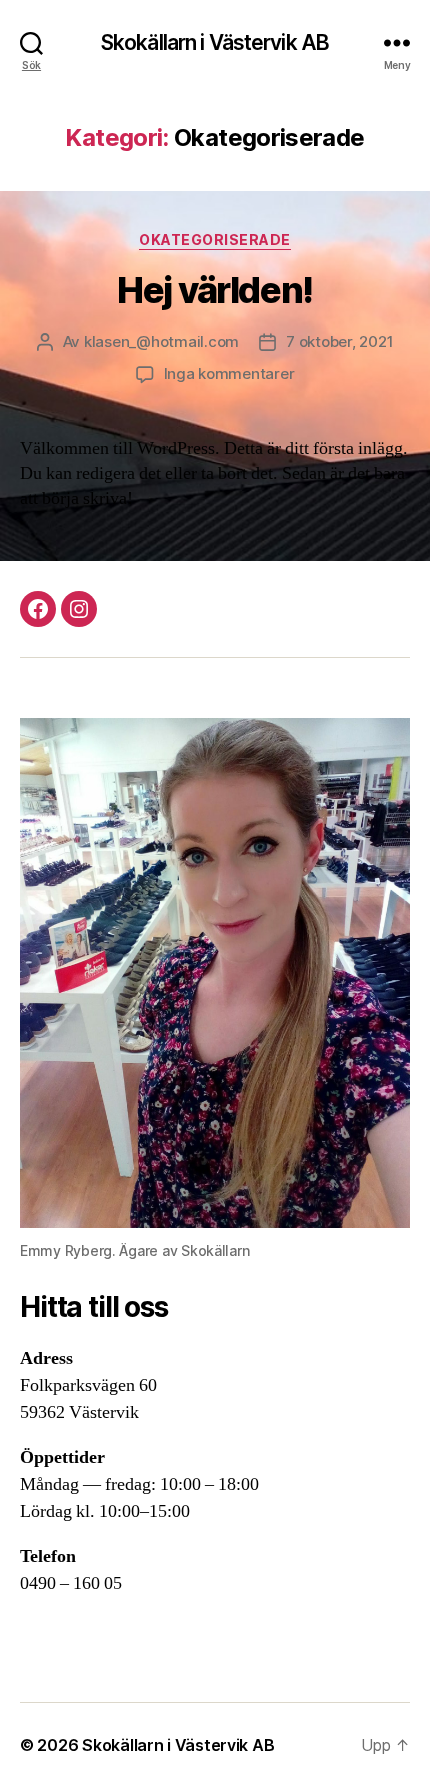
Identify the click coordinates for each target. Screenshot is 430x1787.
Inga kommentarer (229, 373)
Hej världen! (214, 290)
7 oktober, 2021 (339, 341)
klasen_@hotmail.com (161, 341)
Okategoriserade (215, 239)
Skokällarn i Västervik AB (215, 42)
